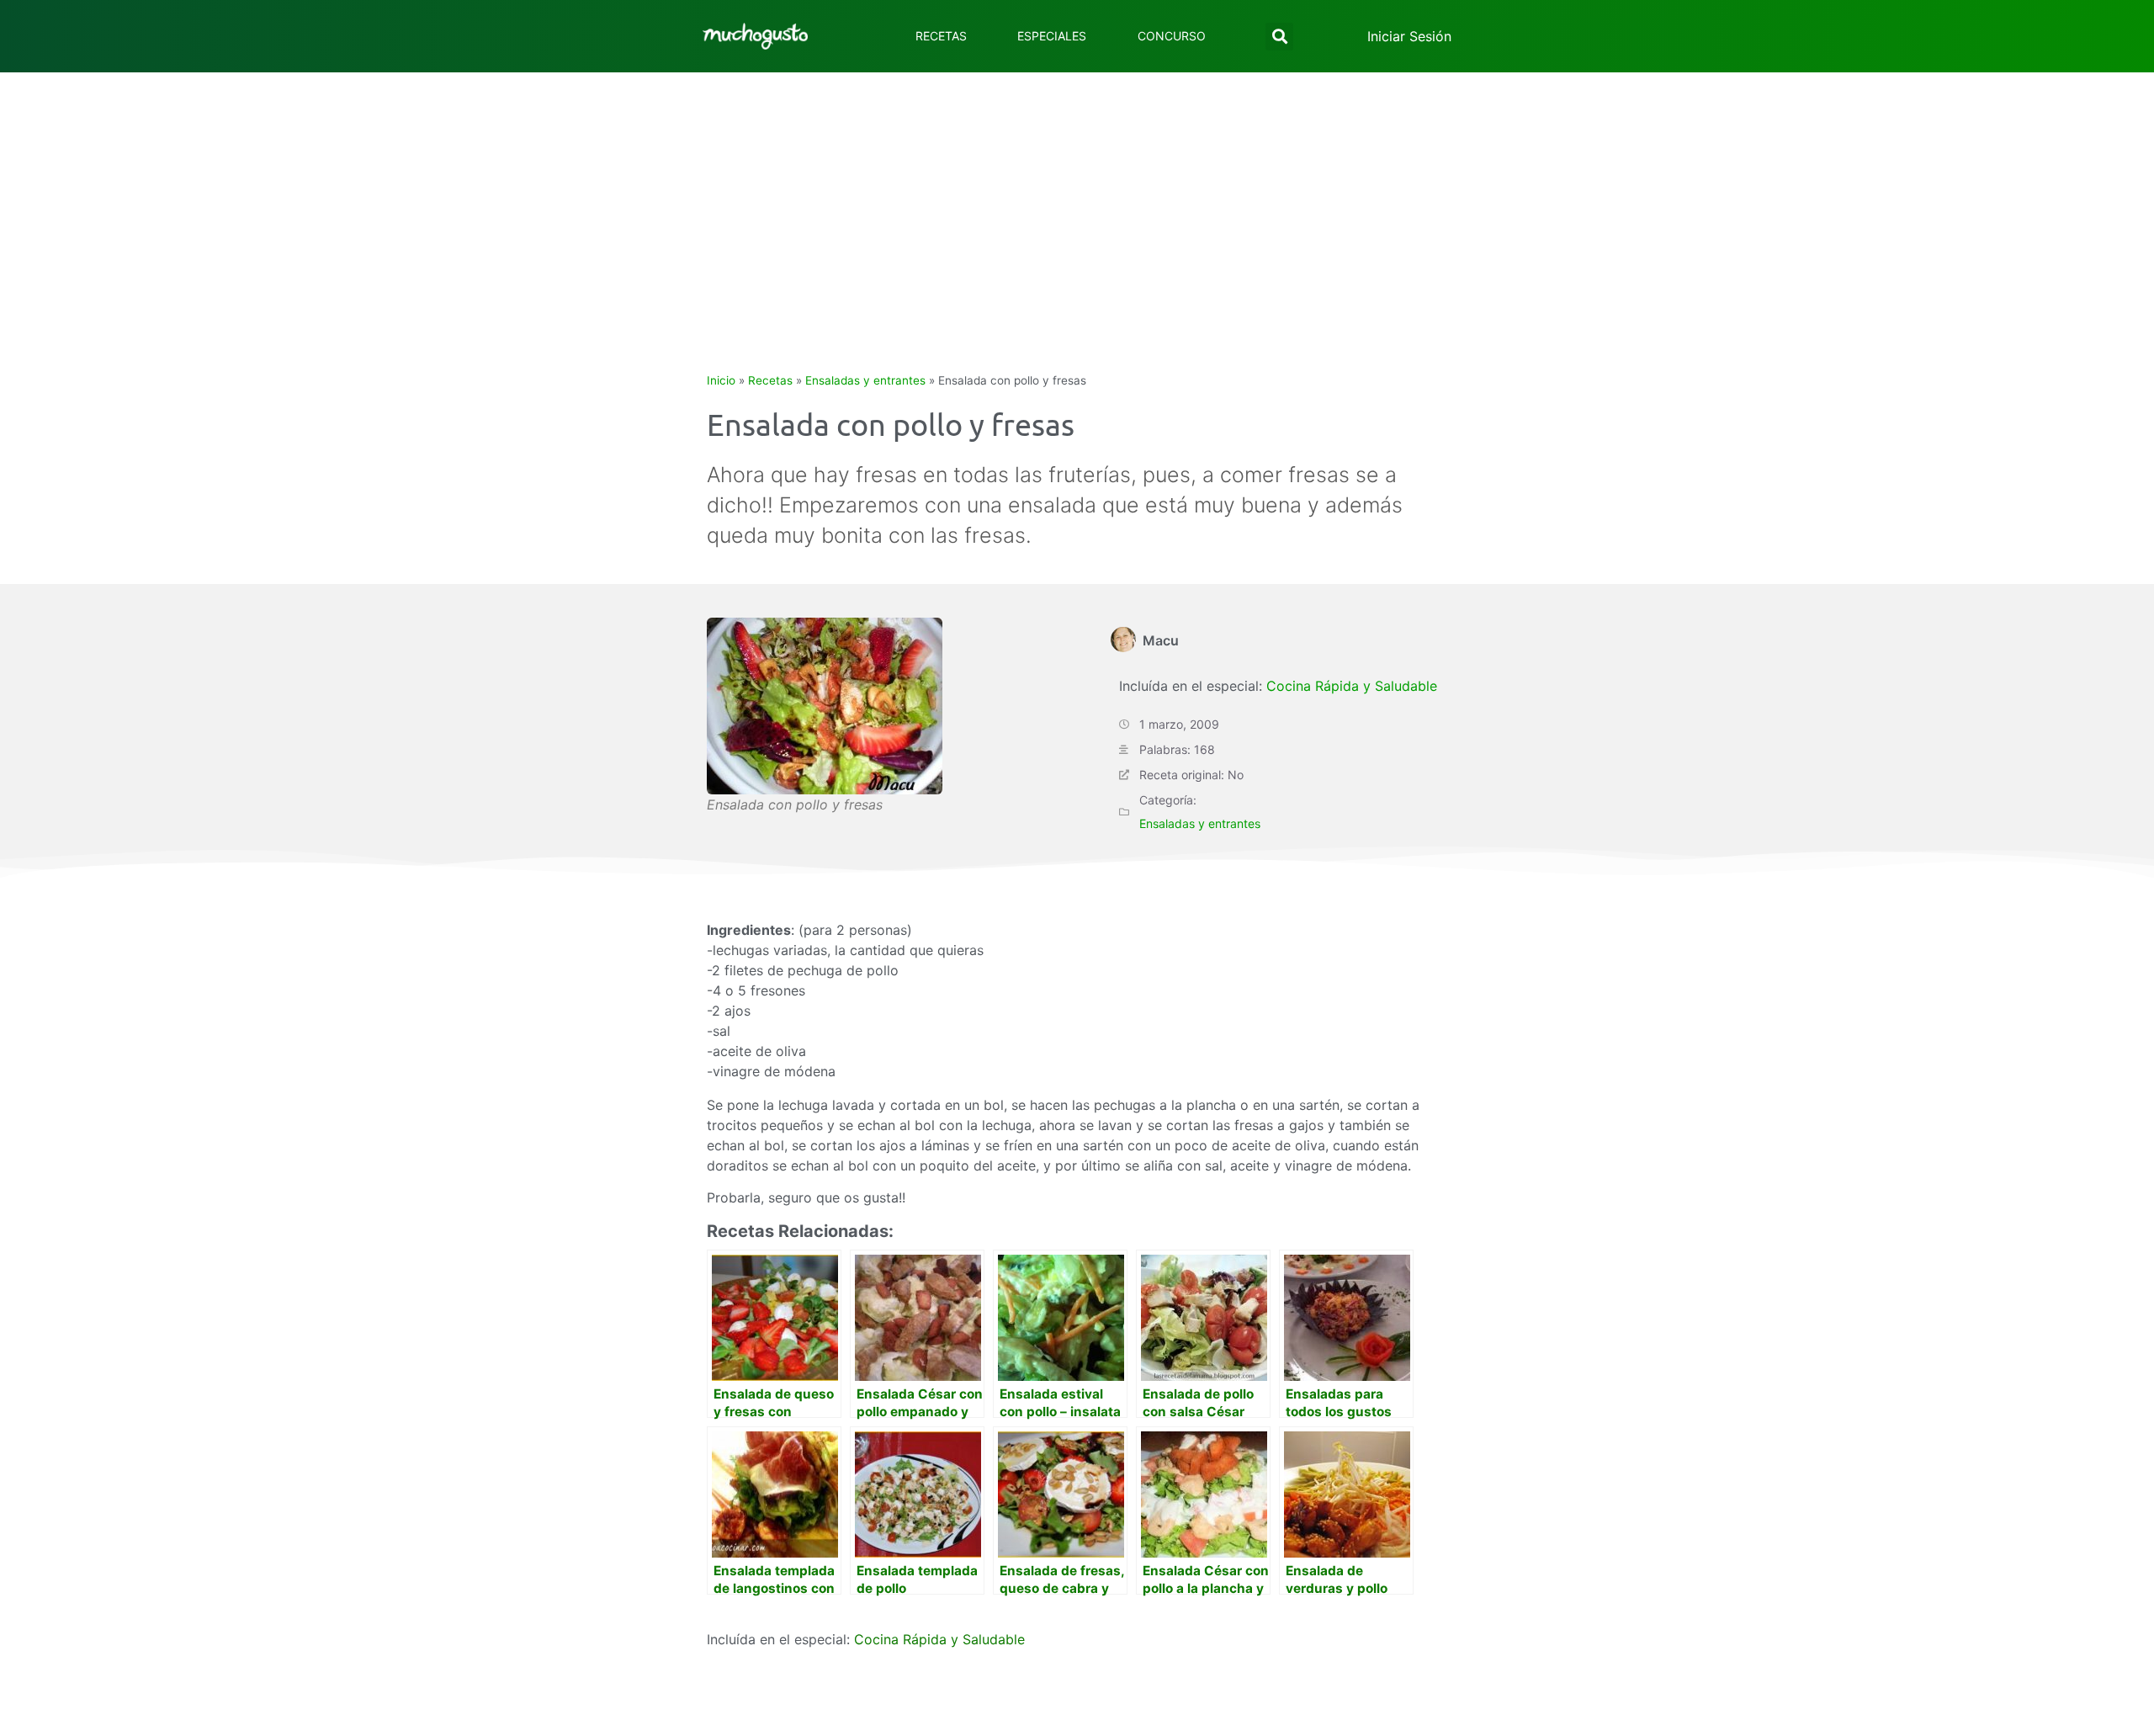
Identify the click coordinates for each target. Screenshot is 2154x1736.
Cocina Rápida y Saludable (1352, 686)
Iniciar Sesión (1409, 36)
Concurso (1172, 36)
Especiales (1052, 36)
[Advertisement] (1077, 199)
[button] (1279, 37)
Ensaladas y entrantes (865, 380)
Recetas (941, 36)
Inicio (721, 380)
